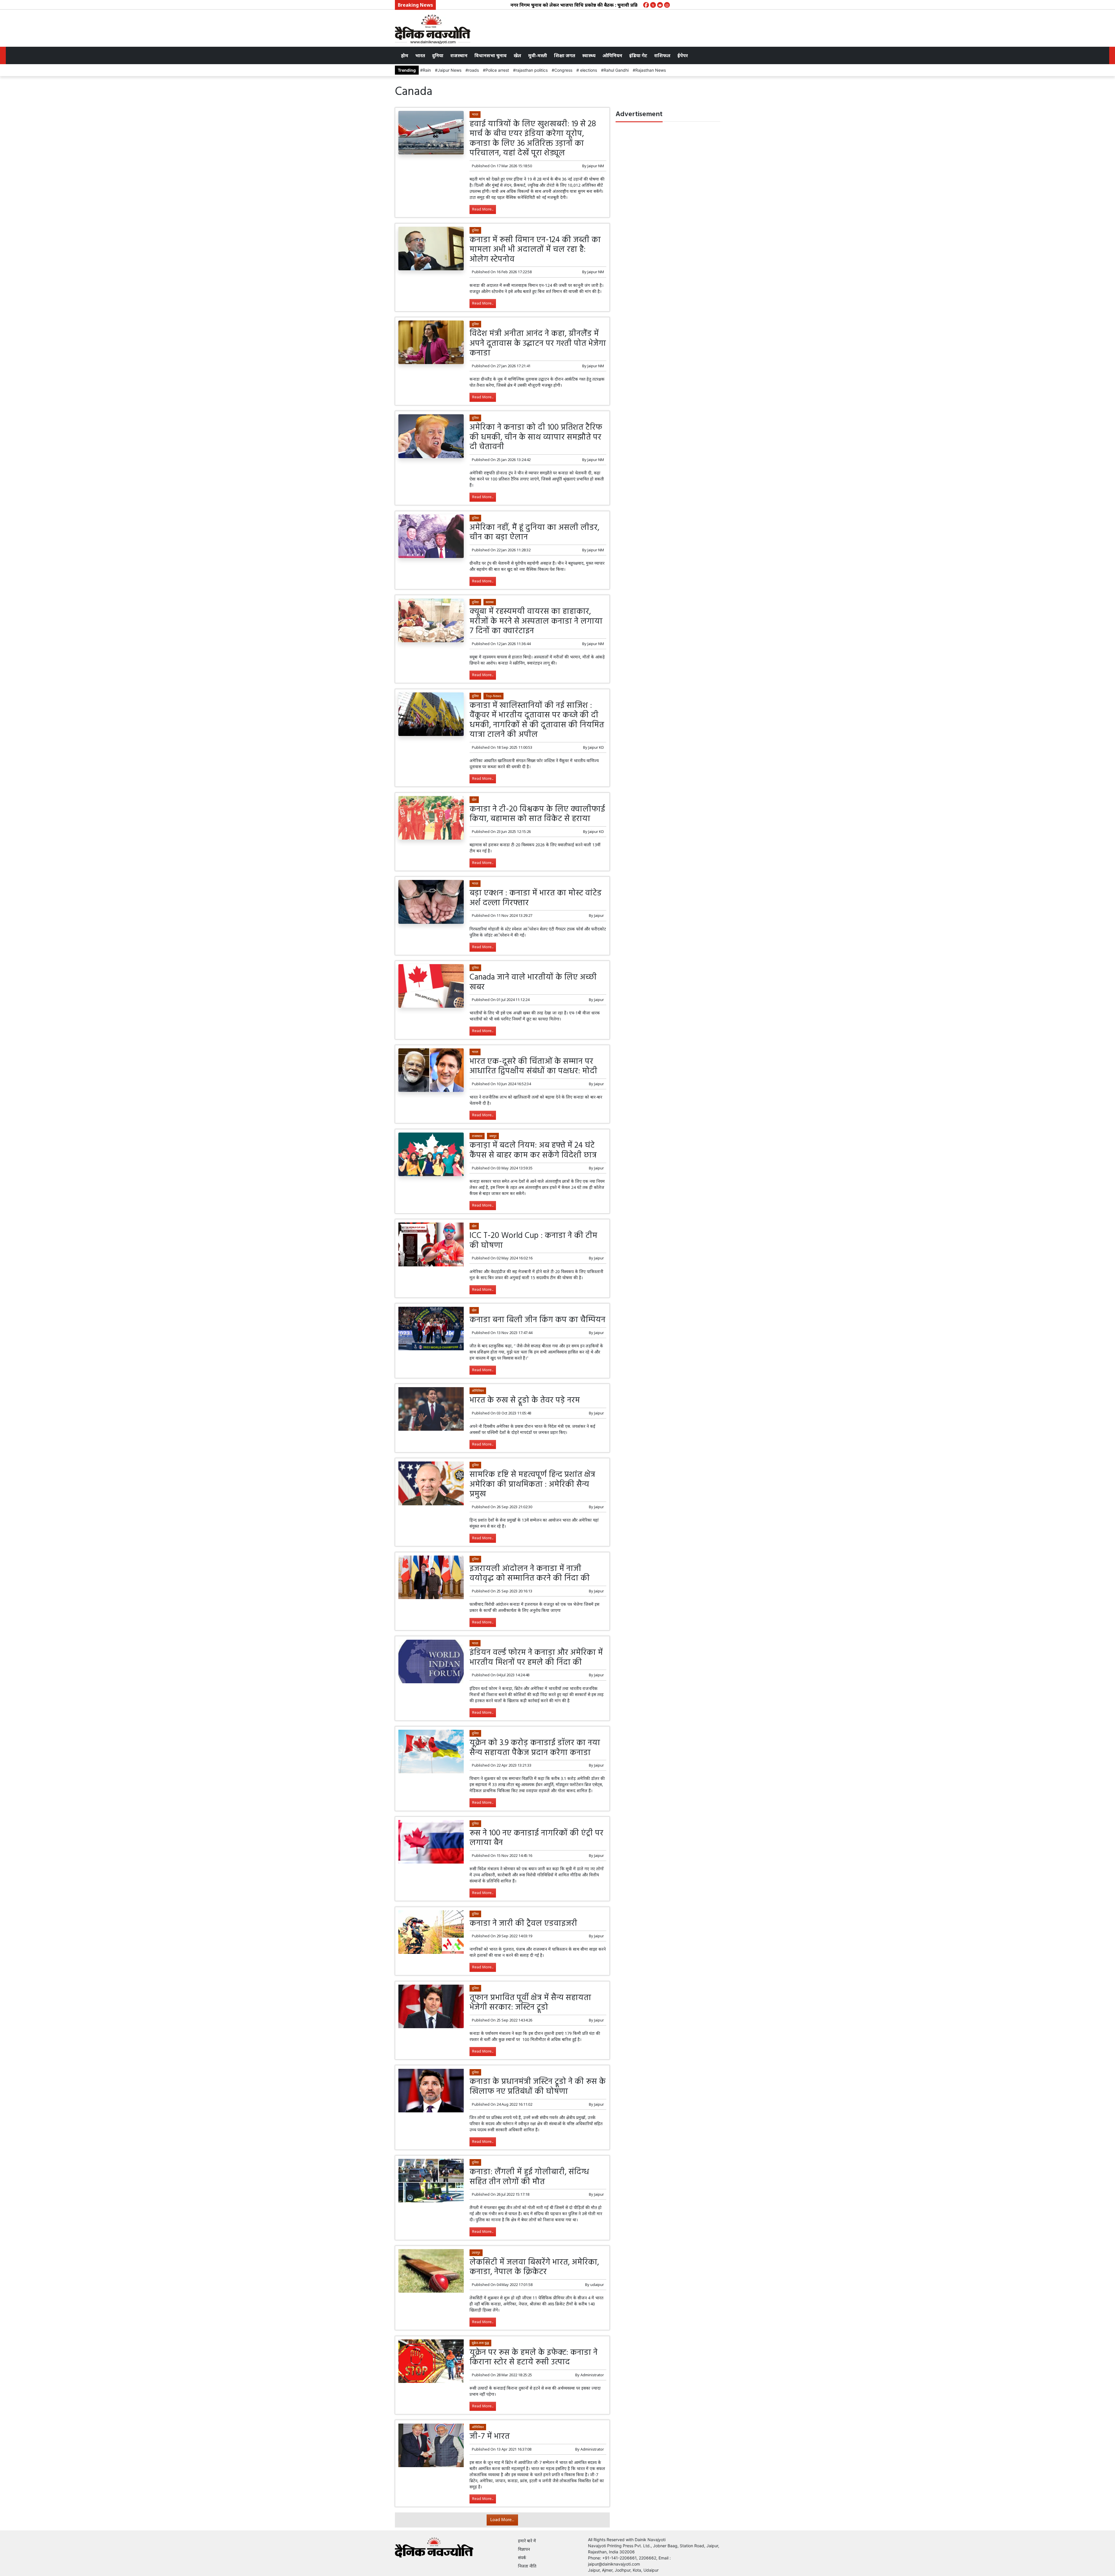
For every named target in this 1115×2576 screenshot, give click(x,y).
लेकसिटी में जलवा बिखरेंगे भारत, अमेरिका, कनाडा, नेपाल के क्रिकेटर (534, 2267)
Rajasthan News (651, 70)
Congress (563, 70)
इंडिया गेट (638, 55)
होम (405, 55)
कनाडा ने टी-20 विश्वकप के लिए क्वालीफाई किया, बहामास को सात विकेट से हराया (537, 814)
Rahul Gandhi (616, 70)
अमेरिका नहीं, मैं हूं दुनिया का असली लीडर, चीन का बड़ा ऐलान (534, 533)
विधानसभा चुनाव (491, 55)
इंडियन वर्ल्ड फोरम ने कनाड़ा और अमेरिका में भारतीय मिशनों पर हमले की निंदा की (536, 1658)
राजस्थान (459, 55)
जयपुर (493, 1136)
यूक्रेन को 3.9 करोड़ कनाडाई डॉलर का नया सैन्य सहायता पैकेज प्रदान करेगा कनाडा (535, 1748)
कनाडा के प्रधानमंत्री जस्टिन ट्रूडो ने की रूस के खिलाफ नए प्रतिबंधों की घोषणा (538, 2087)
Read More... (483, 209)
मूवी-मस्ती (538, 55)
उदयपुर (476, 2252)
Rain (427, 70)
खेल (517, 55)
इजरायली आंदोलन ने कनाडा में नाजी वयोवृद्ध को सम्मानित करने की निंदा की (530, 1574)
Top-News (493, 696)
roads (473, 70)
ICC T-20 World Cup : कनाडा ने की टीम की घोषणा (533, 1241)
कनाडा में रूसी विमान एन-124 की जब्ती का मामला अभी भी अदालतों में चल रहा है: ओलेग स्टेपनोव (535, 250)
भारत (420, 55)
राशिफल (662, 55)
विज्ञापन (524, 2549)
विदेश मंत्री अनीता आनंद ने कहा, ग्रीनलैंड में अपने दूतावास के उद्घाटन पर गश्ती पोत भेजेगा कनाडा (538, 343)
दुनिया (438, 55)
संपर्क (522, 2558)
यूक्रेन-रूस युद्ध (480, 2343)
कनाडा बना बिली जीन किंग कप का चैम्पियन (537, 1320)
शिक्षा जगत (565, 55)
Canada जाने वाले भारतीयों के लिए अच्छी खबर (533, 982)
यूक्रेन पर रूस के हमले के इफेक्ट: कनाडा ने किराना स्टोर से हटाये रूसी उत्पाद (534, 2358)
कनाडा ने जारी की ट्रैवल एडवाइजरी (523, 1924)
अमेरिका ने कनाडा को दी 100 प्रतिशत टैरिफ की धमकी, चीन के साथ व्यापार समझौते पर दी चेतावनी (536, 437)
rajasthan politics (532, 70)
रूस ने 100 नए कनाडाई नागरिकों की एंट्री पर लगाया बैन (536, 1838)
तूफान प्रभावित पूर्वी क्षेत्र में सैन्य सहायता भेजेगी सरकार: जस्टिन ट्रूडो (530, 2003)
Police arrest (497, 70)
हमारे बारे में (527, 2541)
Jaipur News (449, 70)
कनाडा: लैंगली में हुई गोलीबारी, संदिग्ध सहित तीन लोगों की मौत (529, 2177)
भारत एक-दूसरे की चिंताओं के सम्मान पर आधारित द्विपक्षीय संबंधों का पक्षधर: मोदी (533, 1066)
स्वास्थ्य (589, 55)
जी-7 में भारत (490, 2437)
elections (588, 70)
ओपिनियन (612, 55)
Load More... (502, 2520)
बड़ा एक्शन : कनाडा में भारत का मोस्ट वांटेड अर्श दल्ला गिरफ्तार (536, 898)
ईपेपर (683, 55)
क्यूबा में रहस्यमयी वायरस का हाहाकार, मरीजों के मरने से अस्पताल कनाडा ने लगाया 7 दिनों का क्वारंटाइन (536, 621)
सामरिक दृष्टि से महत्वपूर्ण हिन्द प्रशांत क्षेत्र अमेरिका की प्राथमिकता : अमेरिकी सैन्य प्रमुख (532, 1484)
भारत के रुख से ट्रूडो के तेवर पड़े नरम (525, 1400)
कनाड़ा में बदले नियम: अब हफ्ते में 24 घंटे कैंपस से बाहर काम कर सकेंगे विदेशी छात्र (533, 1150)
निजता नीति (527, 2566)
